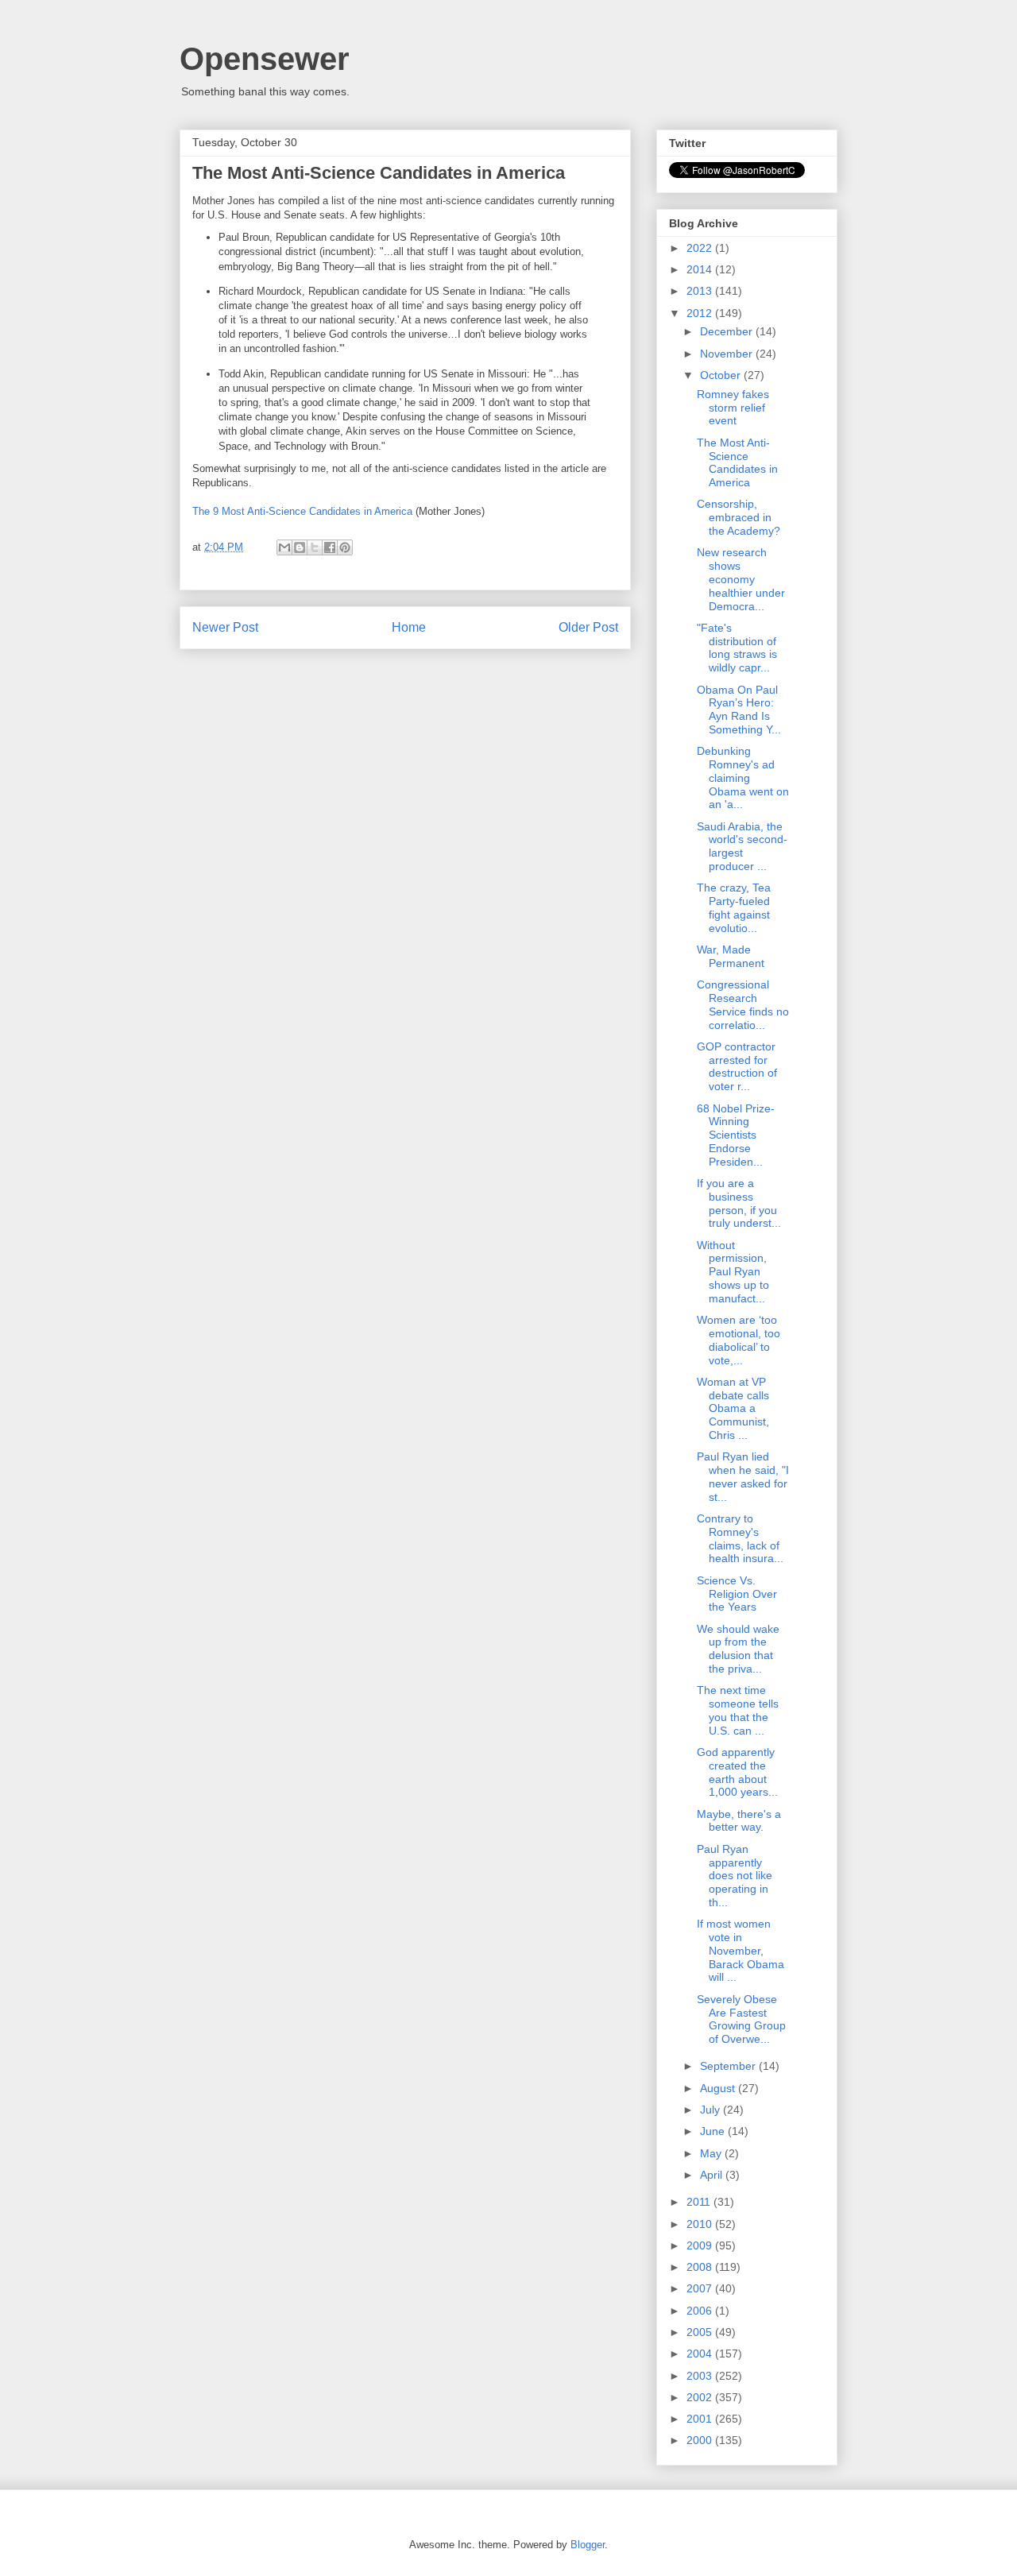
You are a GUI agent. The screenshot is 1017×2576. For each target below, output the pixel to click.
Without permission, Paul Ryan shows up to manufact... (733, 1272)
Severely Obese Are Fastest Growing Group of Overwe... (741, 2019)
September (729, 2066)
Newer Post (225, 627)
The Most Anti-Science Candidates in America (737, 462)
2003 (701, 2376)
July (712, 2110)
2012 (701, 313)
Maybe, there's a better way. (739, 1821)
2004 (701, 2354)
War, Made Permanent (731, 956)
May (712, 2153)
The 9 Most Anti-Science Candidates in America (302, 511)
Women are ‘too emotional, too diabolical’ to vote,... (739, 1340)
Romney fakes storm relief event (733, 408)
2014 (701, 269)
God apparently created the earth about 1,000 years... (737, 1772)
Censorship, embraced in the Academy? (739, 517)
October (722, 375)
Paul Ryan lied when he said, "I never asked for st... (743, 1476)
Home (409, 627)
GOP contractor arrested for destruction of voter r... (737, 1066)
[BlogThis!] (300, 547)
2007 (701, 2288)
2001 (701, 2419)
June (714, 2131)
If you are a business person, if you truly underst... (739, 1203)
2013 (701, 291)
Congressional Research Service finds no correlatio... (743, 1004)
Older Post (588, 627)
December (728, 331)
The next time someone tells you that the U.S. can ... (738, 1710)
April (713, 2175)
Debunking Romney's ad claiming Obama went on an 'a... (743, 777)
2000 (701, 2440)
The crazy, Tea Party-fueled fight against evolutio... (734, 907)
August (719, 2088)
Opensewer (265, 59)
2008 (701, 2267)
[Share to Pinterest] (345, 547)
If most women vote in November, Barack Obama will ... (741, 1950)
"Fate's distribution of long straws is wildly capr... (737, 648)
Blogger (588, 2545)
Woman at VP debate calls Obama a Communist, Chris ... (733, 1408)
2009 (701, 2245)
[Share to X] (315, 547)
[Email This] (284, 547)
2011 (700, 2202)
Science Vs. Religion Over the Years (737, 1594)
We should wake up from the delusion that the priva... (738, 1649)
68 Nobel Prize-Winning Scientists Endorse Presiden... (736, 1135)
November (728, 354)
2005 (701, 2332)
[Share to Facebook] (330, 547)
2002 (701, 2397)
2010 (701, 2224)
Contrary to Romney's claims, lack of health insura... (740, 1538)
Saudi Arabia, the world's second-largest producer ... (742, 846)
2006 (701, 2311)
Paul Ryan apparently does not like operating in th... (735, 1876)
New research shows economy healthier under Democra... (741, 579)
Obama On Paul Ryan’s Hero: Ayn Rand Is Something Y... (739, 710)
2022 (701, 248)
